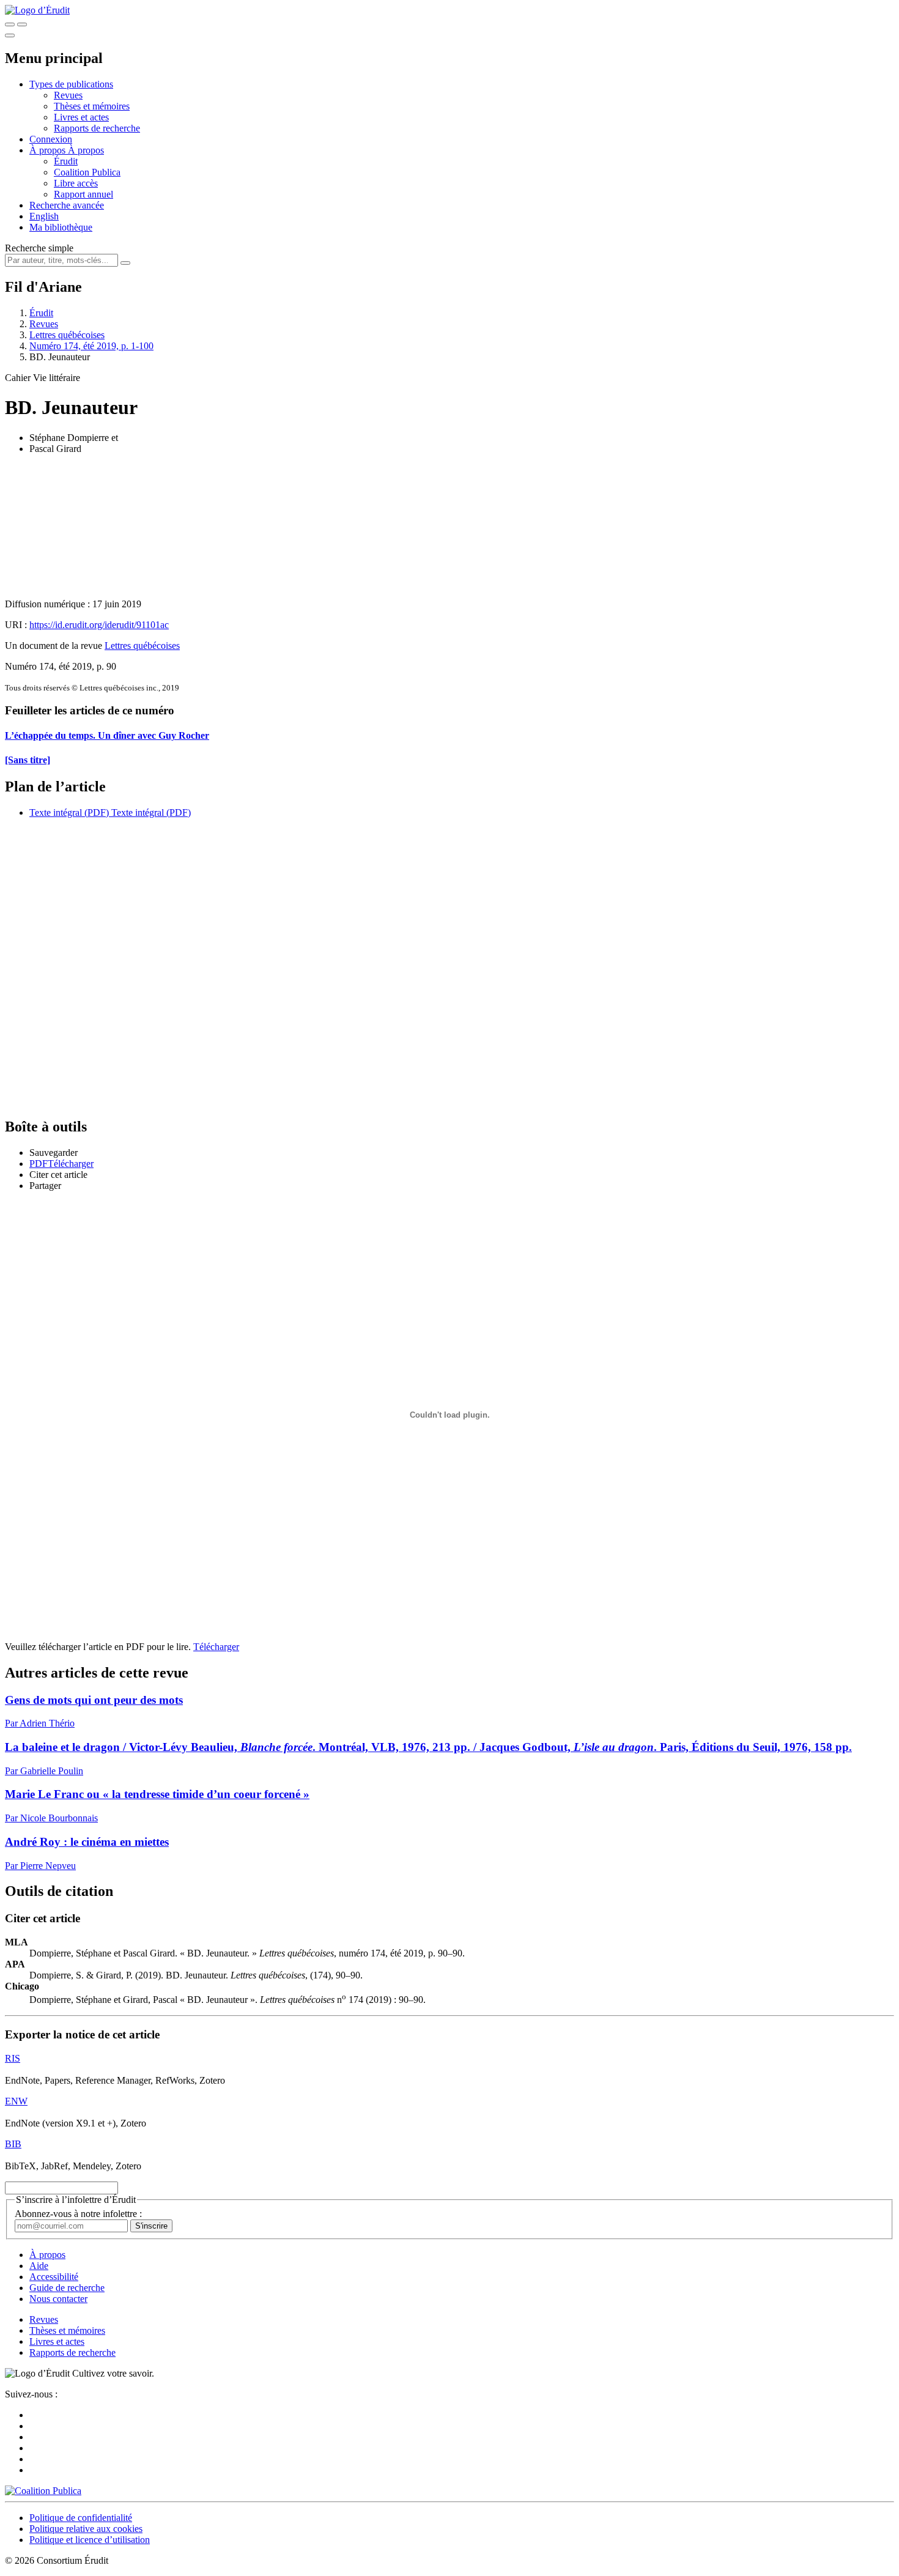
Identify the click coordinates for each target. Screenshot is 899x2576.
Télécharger (216, 1647)
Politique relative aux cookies (86, 2529)
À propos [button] (49, 150)
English (44, 216)
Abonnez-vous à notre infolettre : (78, 2214)
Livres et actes (81, 117)
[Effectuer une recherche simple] (10, 24)
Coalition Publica (87, 172)
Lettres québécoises (67, 335)
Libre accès (76, 183)
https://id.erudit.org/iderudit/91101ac (99, 625)
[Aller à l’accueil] (37, 10)
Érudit (66, 161)
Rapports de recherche (97, 128)
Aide (39, 2266)
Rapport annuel (83, 194)
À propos (86, 150)
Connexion (51, 139)
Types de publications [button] (71, 84)
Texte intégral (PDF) (69, 812)
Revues (68, 95)
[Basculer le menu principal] (10, 35)
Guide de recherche (67, 2288)
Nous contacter (58, 2299)
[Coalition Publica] (43, 2491)
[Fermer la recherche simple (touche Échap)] (22, 24)
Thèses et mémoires (92, 106)
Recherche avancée (67, 205)
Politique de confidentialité (81, 2518)
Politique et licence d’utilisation (90, 2540)
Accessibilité (54, 2277)
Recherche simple (39, 248)
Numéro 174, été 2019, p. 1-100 (91, 346)
